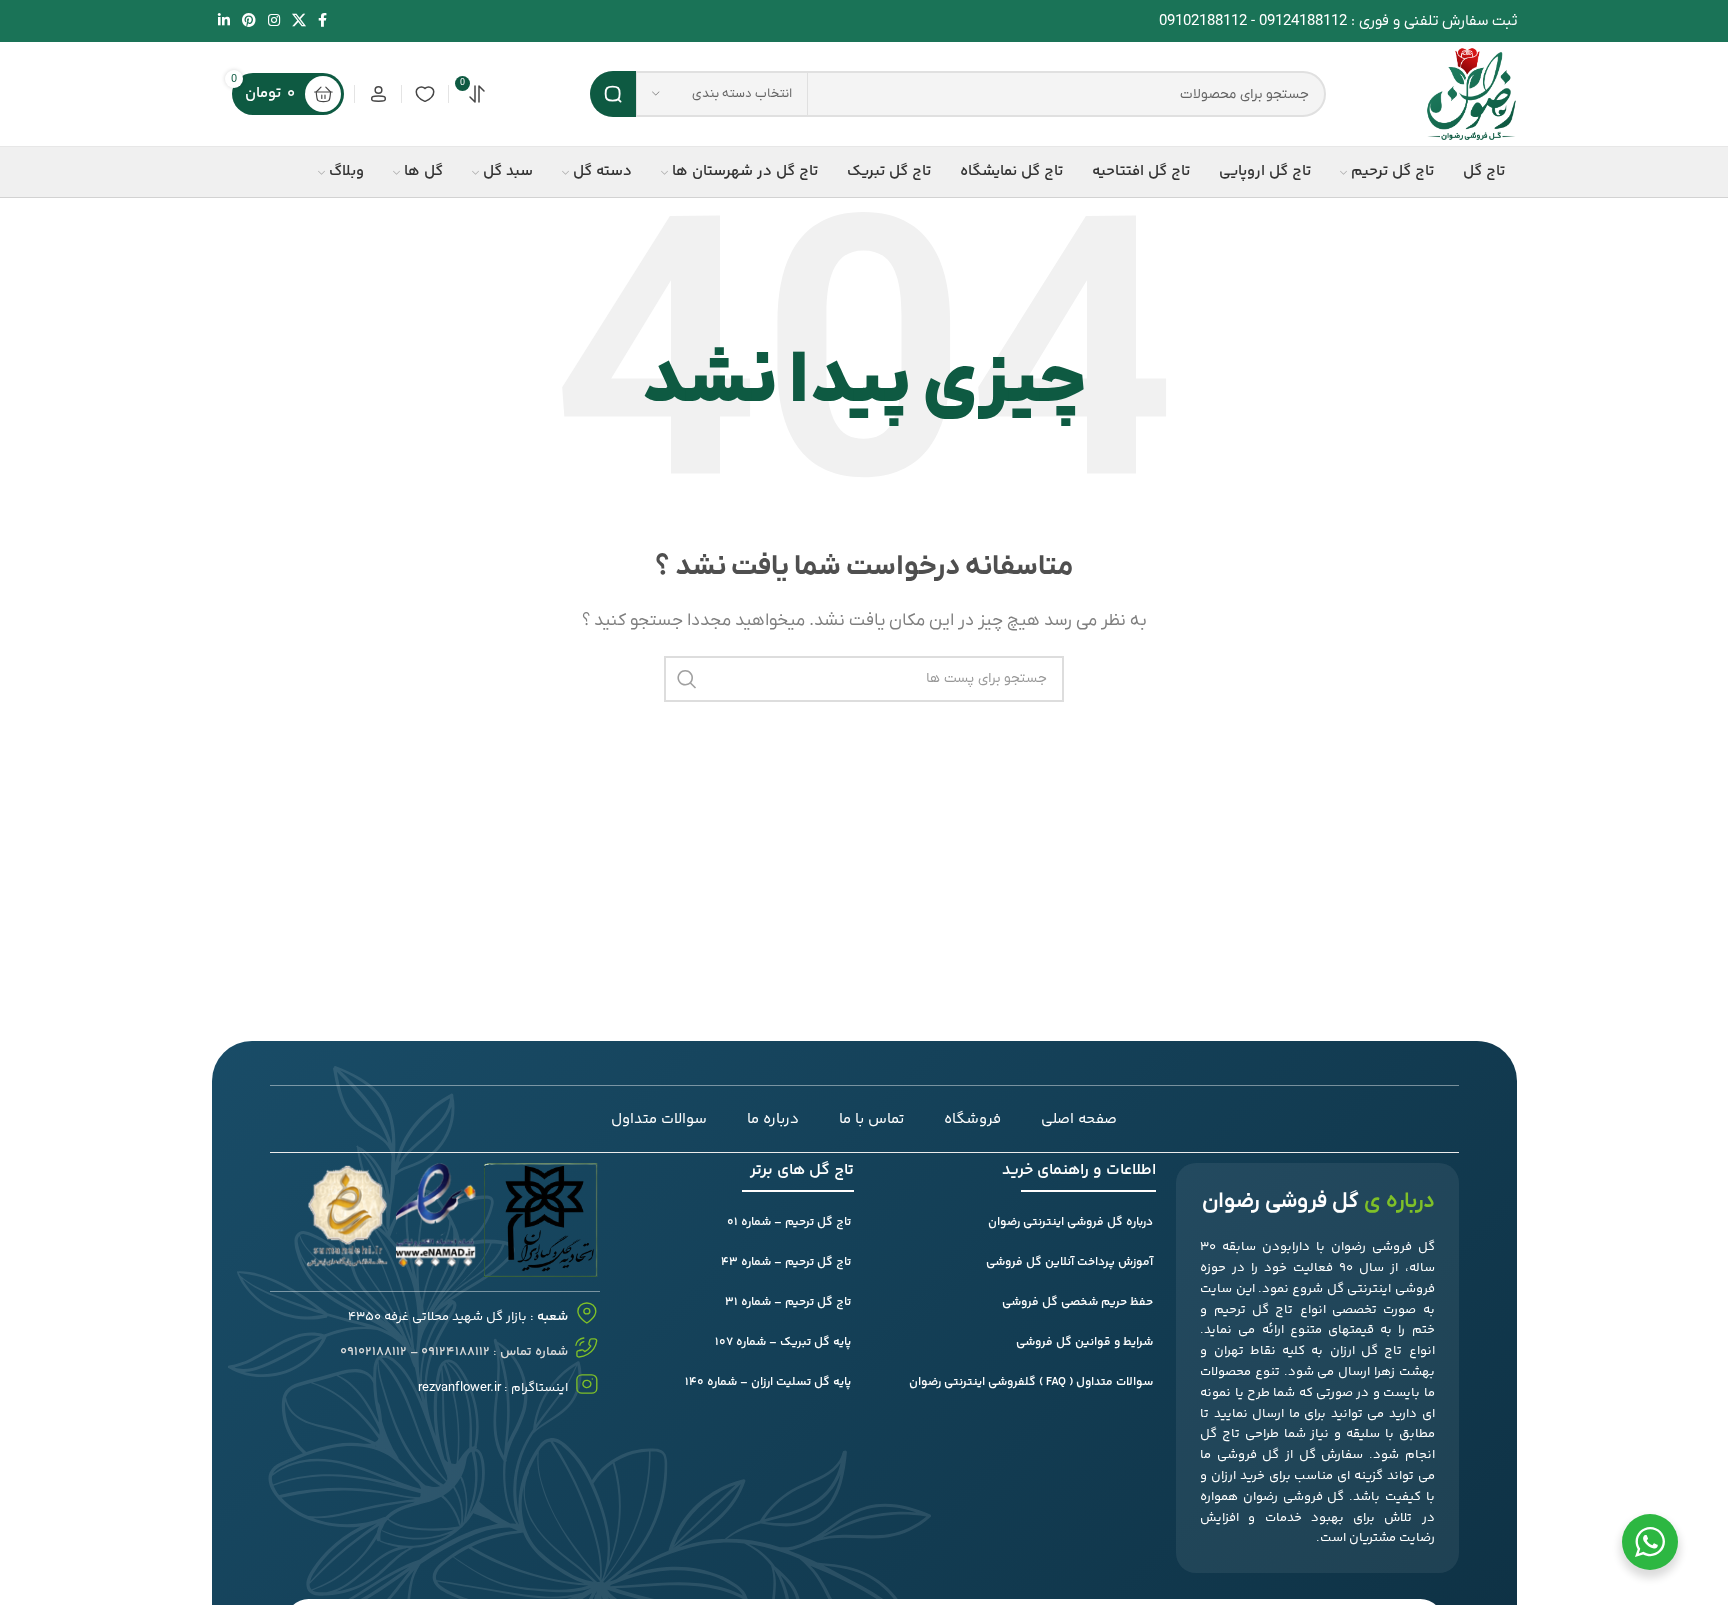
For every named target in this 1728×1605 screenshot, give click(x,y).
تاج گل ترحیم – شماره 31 (788, 1302)
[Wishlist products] (425, 94)
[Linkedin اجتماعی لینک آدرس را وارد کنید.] (224, 21)
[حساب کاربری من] (378, 94)
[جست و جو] (613, 94)
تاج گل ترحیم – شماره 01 (789, 1222)
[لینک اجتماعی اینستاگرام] (274, 21)
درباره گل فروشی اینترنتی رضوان (1070, 1222)
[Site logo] (1471, 93)
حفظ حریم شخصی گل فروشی (1077, 1302)
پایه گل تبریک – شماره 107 (783, 1342)
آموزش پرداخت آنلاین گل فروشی (1069, 1262)
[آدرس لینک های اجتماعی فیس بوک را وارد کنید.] (322, 21)
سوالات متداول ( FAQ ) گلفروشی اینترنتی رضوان (1031, 1382)
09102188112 (1203, 21)
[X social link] (299, 21)
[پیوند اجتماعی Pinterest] (249, 21)
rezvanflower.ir (459, 1387)
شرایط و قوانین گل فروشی (1084, 1342)
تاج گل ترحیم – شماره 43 (786, 1262)
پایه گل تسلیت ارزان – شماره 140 (768, 1382)
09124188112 (1303, 21)
